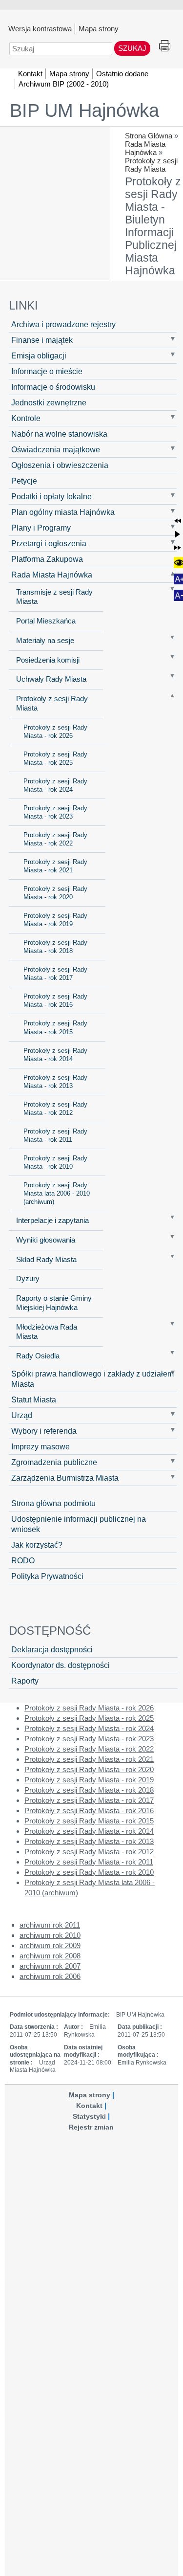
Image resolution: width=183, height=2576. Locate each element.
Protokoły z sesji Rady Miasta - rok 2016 (55, 1000)
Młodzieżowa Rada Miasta (47, 1332)
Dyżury (28, 1279)
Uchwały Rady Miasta (51, 679)
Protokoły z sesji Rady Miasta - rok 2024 (55, 785)
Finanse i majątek (42, 340)
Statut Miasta (34, 1399)
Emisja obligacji (39, 355)
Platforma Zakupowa (47, 559)
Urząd (22, 1415)
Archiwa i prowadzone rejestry (63, 324)
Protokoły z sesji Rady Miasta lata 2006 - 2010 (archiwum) (57, 1193)
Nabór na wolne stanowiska (59, 434)
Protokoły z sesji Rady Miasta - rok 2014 (55, 1055)
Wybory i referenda (44, 1431)
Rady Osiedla (38, 1356)
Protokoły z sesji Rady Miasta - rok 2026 (55, 732)
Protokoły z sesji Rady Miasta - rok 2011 (55, 1135)
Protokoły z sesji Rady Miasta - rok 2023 (55, 812)
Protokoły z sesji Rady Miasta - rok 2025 (55, 758)
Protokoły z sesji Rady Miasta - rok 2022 (55, 839)
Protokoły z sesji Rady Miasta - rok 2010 (55, 1162)
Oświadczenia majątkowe (56, 449)
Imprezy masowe (41, 1446)
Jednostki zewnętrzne (49, 402)
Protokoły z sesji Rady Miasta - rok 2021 (55, 866)
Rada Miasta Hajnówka (145, 148)
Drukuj (165, 46)
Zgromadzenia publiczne (54, 1462)
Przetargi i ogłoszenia (49, 543)
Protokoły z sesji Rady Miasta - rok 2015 (55, 1027)
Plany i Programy (41, 528)
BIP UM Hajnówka (84, 111)
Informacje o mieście (47, 371)
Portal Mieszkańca (46, 621)
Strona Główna (149, 136)
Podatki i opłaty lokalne (51, 496)
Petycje (24, 481)
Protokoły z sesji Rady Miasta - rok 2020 (55, 893)
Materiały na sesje (45, 641)
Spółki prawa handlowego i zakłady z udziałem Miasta (92, 1379)
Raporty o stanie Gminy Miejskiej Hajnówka (54, 1303)
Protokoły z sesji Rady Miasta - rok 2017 (55, 974)
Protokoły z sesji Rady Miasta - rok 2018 (55, 947)
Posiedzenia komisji (48, 660)
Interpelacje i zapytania (52, 1221)
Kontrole (26, 418)
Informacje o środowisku (53, 387)
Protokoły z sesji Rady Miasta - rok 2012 (55, 1109)
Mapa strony (99, 28)
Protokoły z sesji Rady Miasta (151, 165)
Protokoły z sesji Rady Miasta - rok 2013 (55, 1082)
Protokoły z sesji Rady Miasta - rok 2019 (55, 920)
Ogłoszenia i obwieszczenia (60, 465)
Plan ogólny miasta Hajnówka (63, 512)
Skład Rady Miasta (46, 1260)
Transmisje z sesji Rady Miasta (54, 597)
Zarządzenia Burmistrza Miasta (65, 1478)
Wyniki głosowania (46, 1240)
